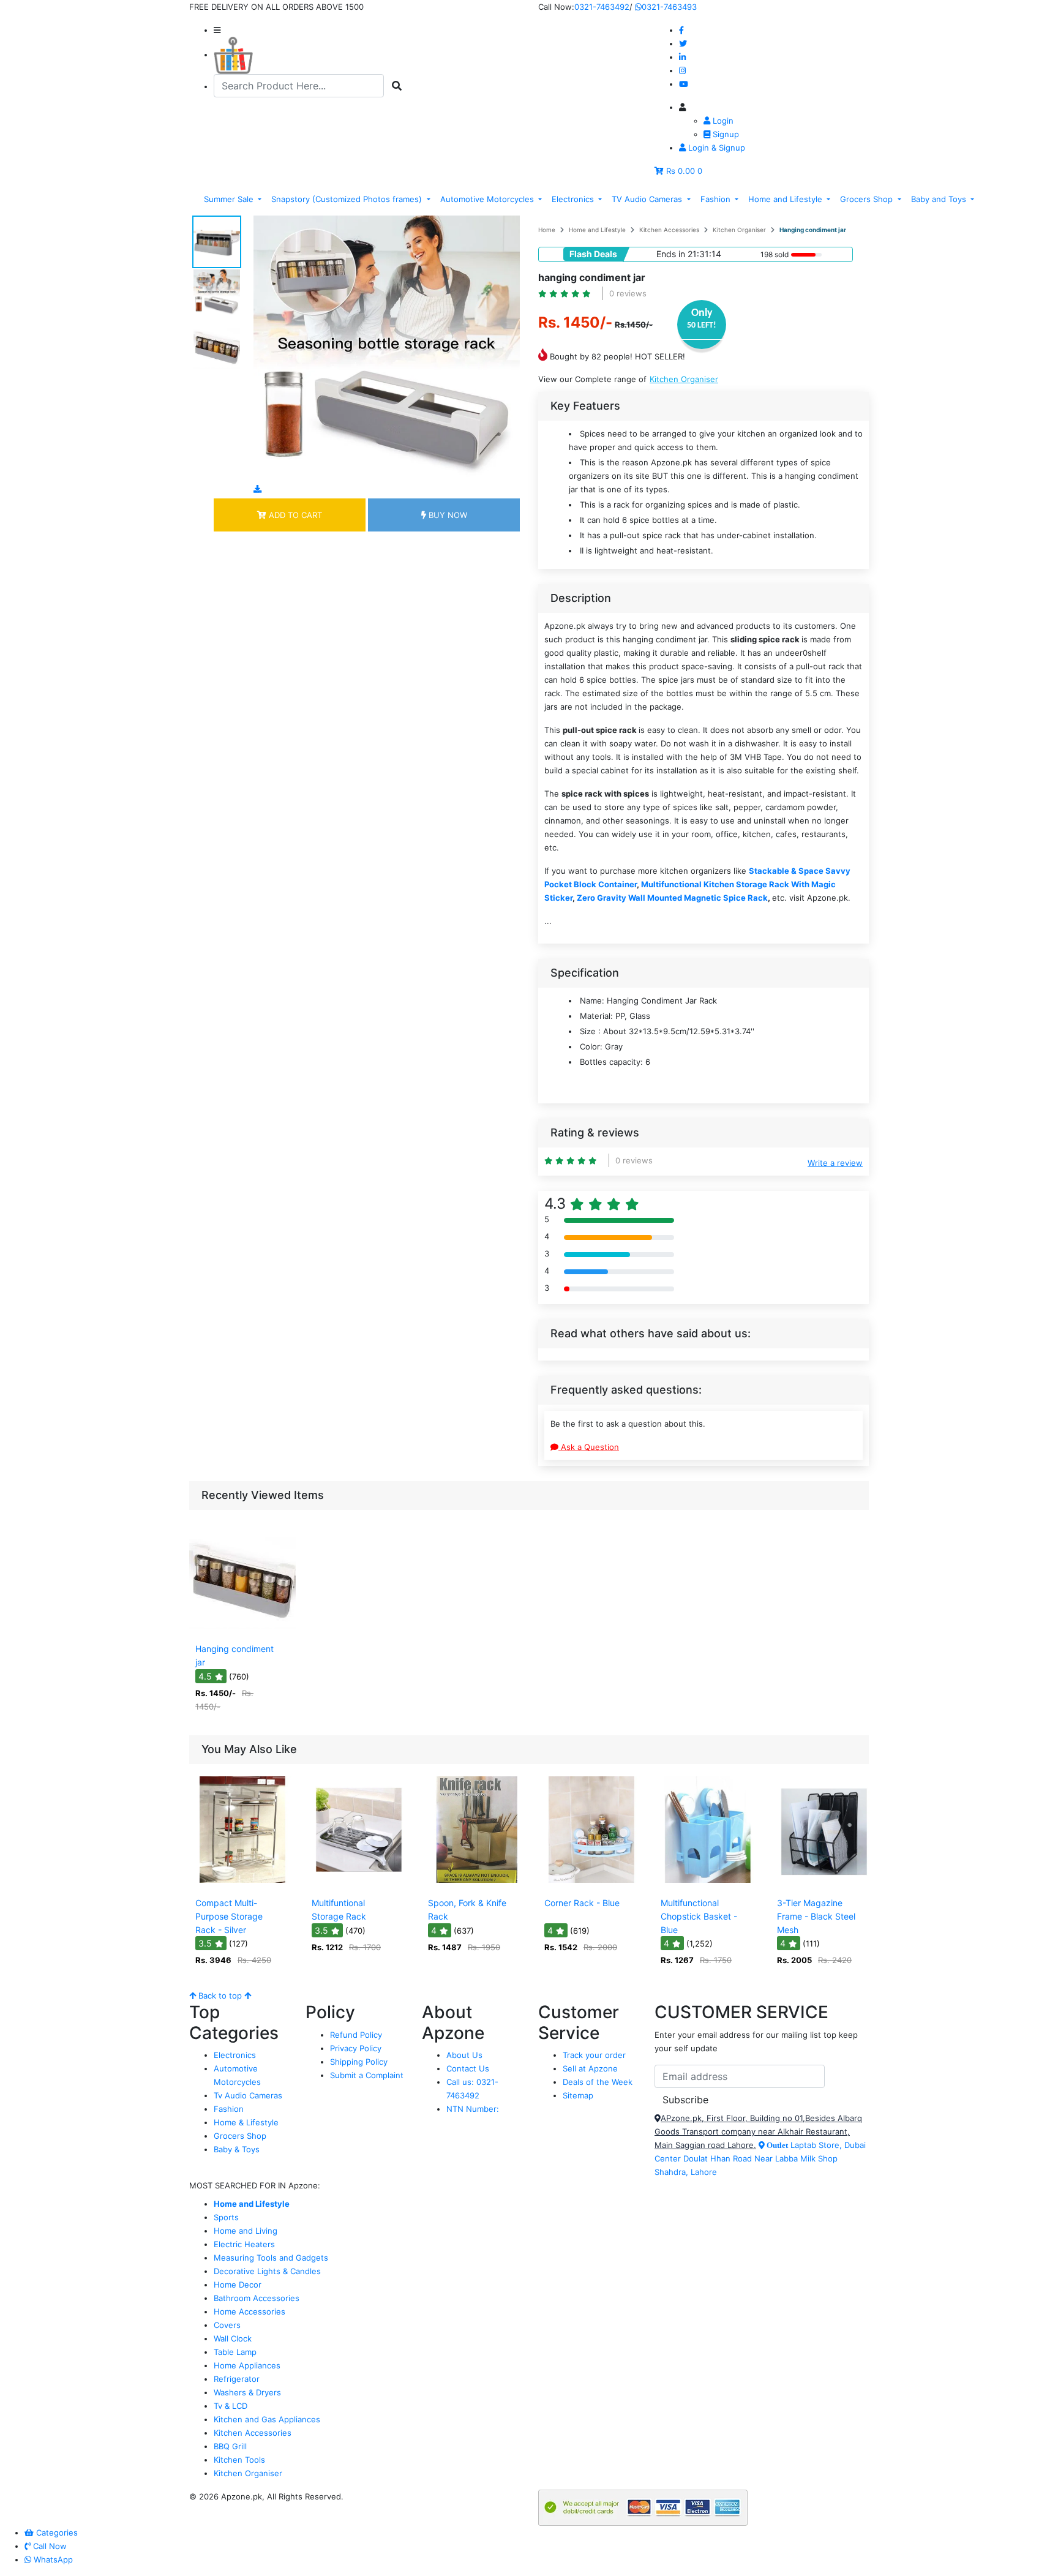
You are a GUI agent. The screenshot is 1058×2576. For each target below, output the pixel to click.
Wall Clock (233, 2338)
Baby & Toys (237, 2149)
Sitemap (578, 2095)
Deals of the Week (598, 2082)
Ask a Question (589, 1447)
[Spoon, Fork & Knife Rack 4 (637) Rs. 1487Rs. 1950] (475, 1883)
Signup (725, 134)
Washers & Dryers (247, 2392)
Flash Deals (593, 254)
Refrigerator (237, 2379)
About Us (464, 2055)
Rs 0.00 (681, 171)
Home (547, 230)
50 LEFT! (702, 325)
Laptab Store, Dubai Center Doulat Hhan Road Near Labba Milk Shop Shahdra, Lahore (760, 2158)
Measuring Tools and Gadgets (271, 2258)
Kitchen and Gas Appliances (267, 2419)
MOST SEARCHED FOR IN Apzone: (255, 2185)
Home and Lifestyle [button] (786, 199)
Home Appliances (247, 2365)
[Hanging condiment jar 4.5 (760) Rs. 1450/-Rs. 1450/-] (242, 1629)
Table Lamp (235, 2352)
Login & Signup (715, 148)
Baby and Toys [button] (940, 199)
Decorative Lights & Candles (267, 2271)
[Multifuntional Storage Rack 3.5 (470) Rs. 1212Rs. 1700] (359, 1883)
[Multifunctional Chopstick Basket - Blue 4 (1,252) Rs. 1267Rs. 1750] (708, 1883)
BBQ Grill (230, 2446)
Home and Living (246, 2231)
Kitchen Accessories (669, 230)
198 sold (775, 254)
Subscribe (685, 2100)
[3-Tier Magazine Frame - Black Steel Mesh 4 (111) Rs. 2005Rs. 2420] (824, 1883)
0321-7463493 (669, 7)
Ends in (671, 254)
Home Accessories (249, 2311)
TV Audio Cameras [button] (648, 199)
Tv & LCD (231, 2406)
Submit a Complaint (367, 2075)
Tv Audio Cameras (248, 2095)
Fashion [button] (717, 199)
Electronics (235, 2055)
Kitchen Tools (239, 2460)
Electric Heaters (244, 2244)
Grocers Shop (240, 2136)
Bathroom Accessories (257, 2298)
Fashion (229, 2109)
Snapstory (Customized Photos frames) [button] (348, 199)
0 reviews (628, 293)
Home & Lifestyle (246, 2122)
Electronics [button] (574, 199)
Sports (226, 2217)
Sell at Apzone (590, 2068)
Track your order (594, 2055)
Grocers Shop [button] (868, 199)
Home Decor (238, 2285)
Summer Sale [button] (230, 199)
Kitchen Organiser (739, 230)
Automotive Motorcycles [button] (488, 199)
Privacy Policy (356, 2048)
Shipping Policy (359, 2062)
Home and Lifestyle (597, 230)
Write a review (835, 1163)
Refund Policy (356, 2035)
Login (722, 121)
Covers (227, 2325)
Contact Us (468, 2068)
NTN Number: (473, 2109)
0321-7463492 (602, 7)
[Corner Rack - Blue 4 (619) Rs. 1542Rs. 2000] (591, 1883)
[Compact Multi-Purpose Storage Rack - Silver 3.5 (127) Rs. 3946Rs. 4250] (242, 1883)
